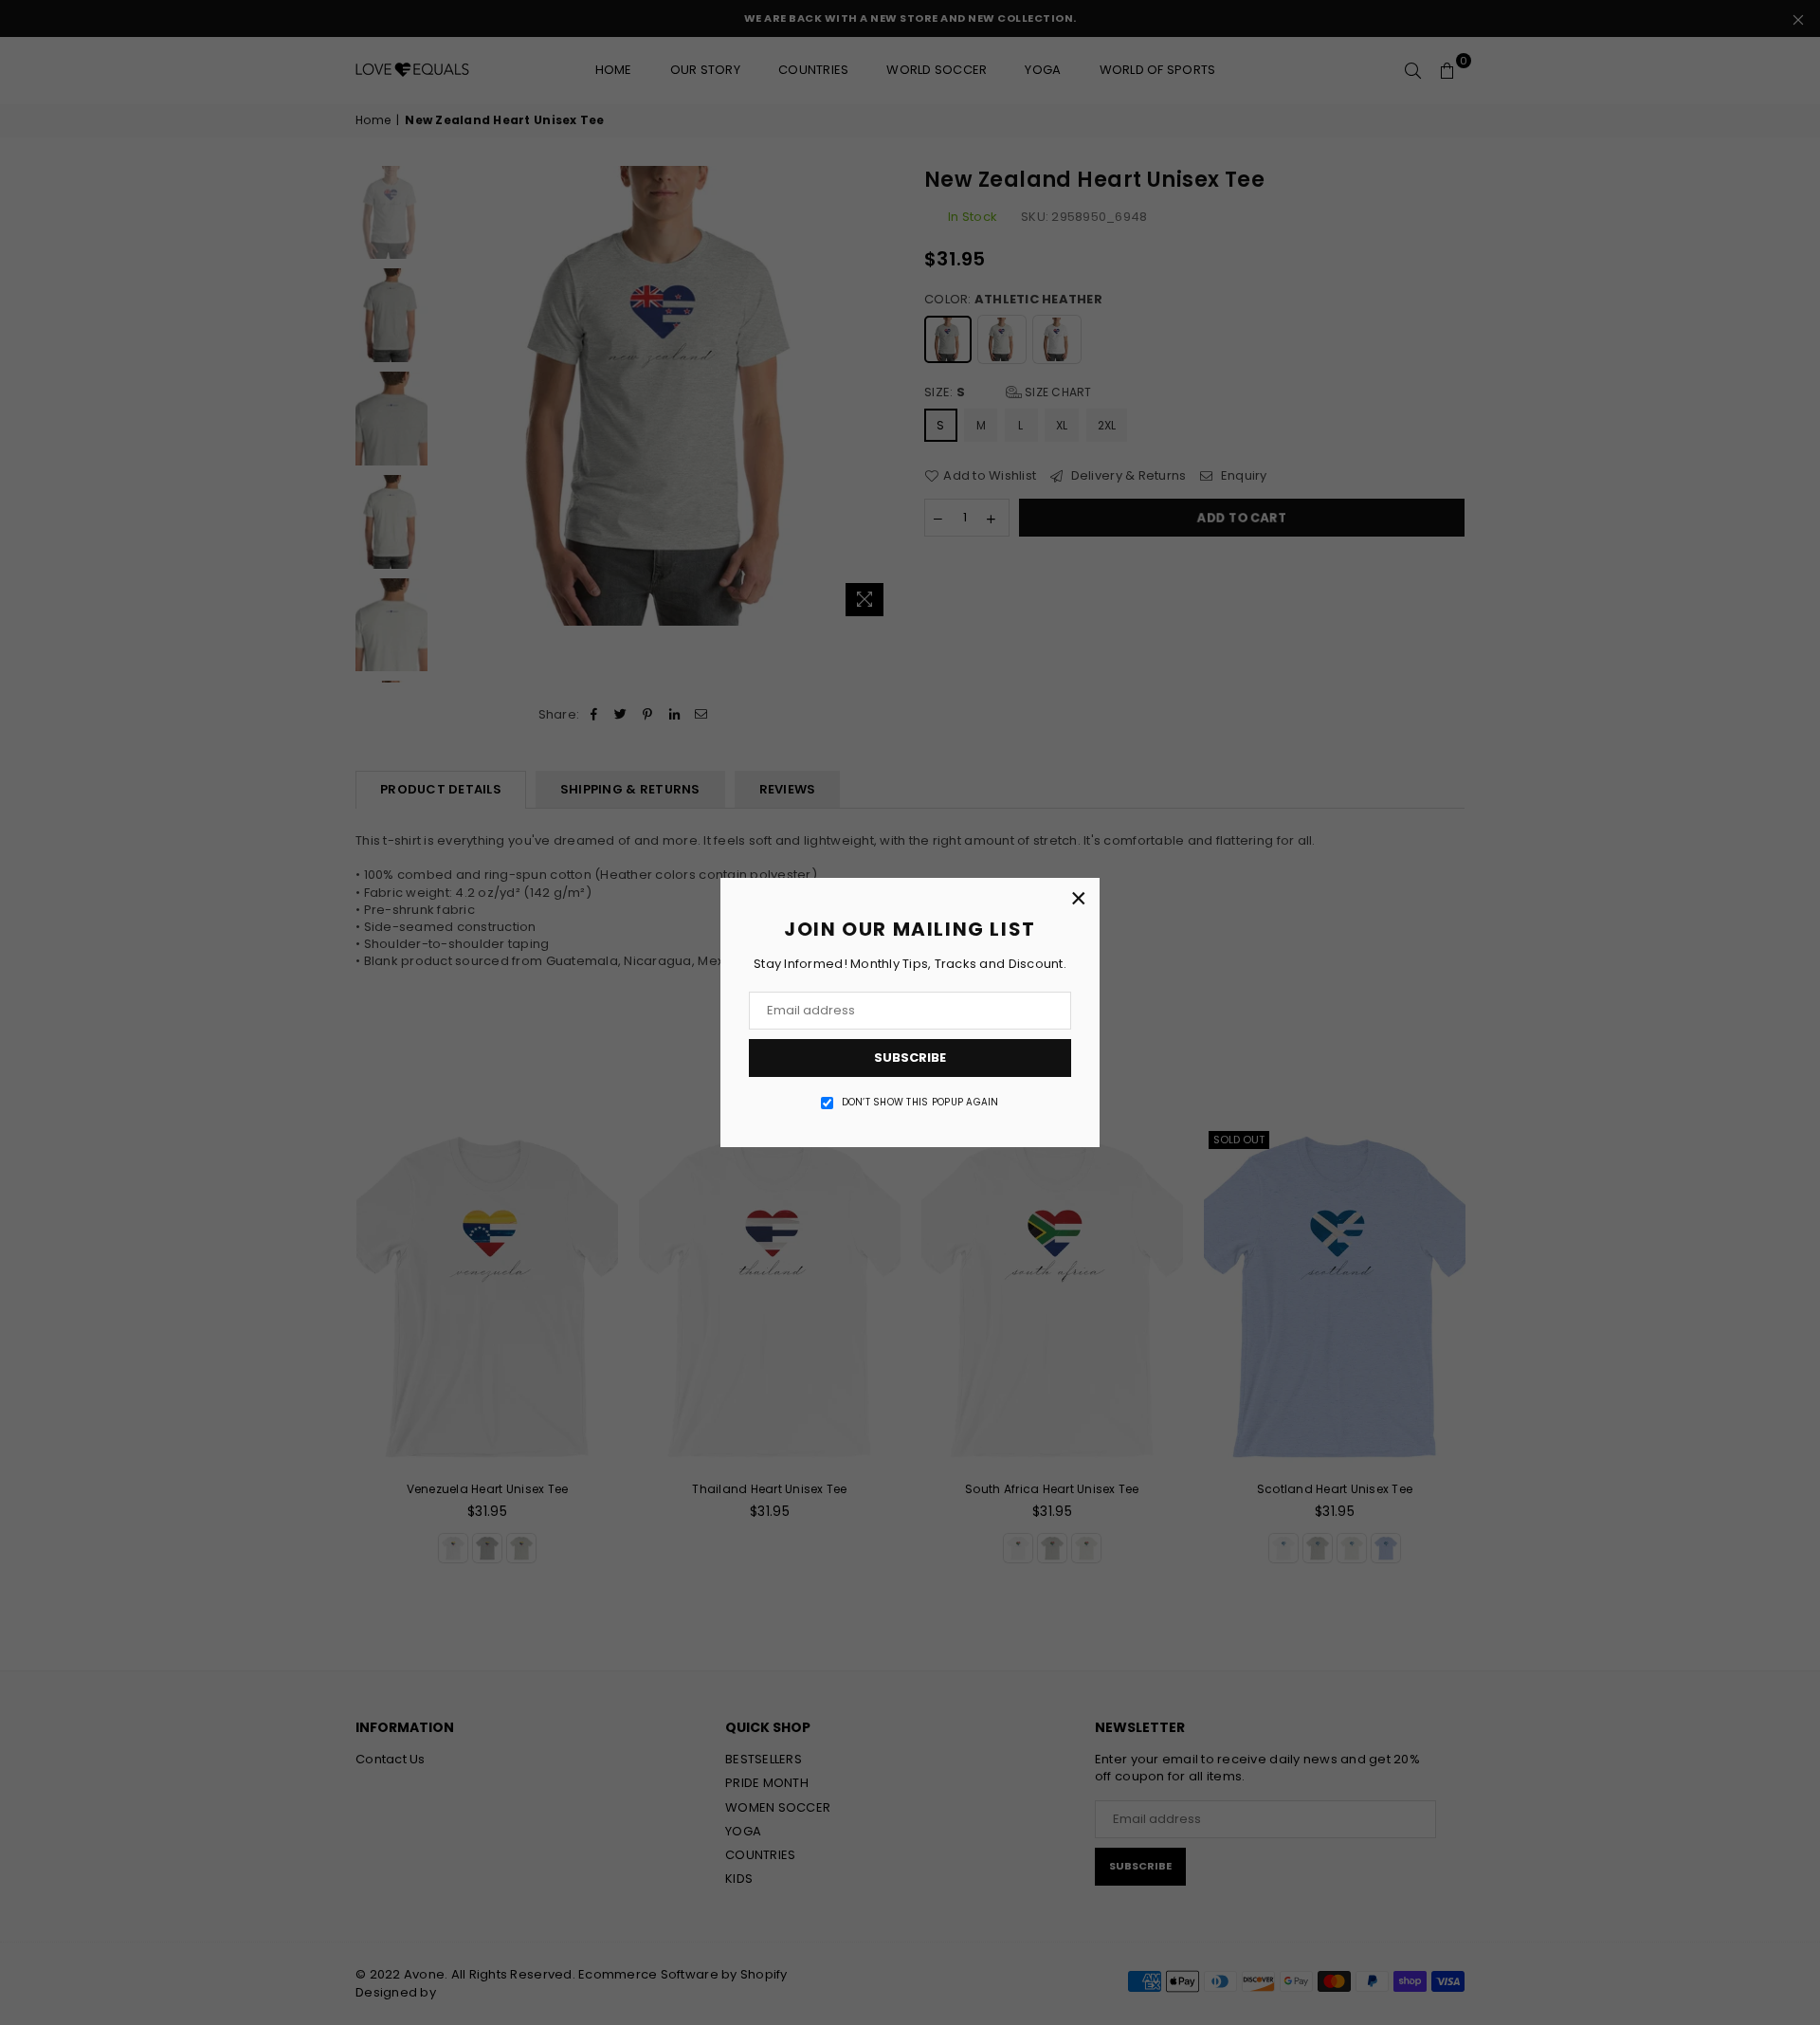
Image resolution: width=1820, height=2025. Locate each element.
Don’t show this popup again (920, 1103)
